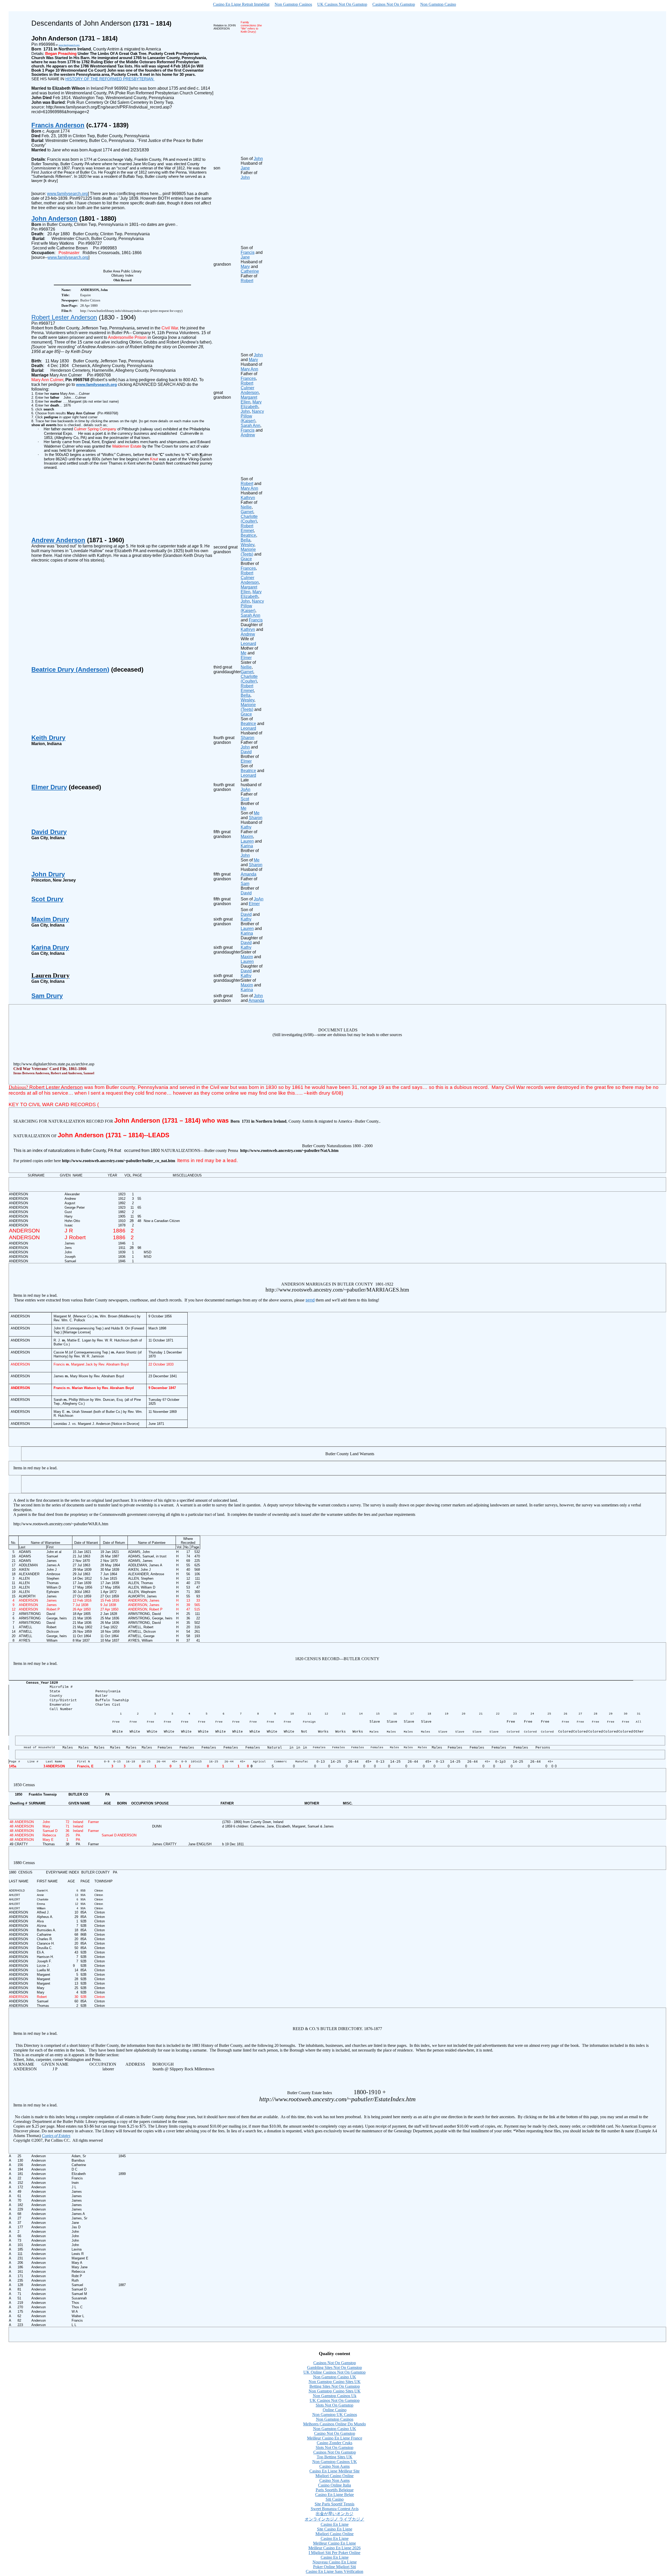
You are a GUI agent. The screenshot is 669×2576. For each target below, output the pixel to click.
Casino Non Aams (334, 2466)
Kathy (246, 827)
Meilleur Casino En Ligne (334, 2543)
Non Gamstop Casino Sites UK (335, 2382)
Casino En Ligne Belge (334, 2495)
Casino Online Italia (334, 2485)
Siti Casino (335, 2499)
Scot (245, 799)
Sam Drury (47, 996)
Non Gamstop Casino (438, 4)
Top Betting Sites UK (335, 2457)
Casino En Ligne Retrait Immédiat (241, 4)
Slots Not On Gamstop (334, 2405)
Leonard (248, 728)
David (246, 752)
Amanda (249, 874)
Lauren (247, 841)
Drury (50, 947)
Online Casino (335, 2410)
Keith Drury (48, 738)
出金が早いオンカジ (334, 2514)
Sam (245, 884)
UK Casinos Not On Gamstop (342, 4)
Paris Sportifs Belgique (335, 2490)
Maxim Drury (50, 919)
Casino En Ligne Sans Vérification (334, 2571)
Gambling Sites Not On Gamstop (334, 2367)
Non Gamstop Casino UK (335, 2377)
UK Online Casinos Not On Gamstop (334, 2372)
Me (244, 808)
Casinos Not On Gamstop (394, 4)
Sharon (247, 738)
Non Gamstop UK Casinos (335, 2415)
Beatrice (248, 724)
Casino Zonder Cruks (334, 2443)
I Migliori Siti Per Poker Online (334, 2553)
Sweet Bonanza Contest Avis (335, 2509)
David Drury (49, 832)
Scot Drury (47, 899)
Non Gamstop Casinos (293, 4)
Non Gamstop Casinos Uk (335, 2396)
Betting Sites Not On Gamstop (335, 2386)
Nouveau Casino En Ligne (335, 2562)
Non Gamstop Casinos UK (335, 2462)
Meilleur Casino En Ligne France (335, 2438)
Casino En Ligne (335, 2524)
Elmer (246, 761)
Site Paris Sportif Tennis (334, 2504)
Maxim (247, 836)
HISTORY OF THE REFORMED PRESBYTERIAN (110, 79)
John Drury (48, 874)
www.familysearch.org (67, 194)
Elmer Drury (49, 787)
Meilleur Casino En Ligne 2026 (334, 2548)
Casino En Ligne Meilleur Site (334, 2471)
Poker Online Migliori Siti (334, 2567)
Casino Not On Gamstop (335, 2433)
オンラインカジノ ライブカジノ (334, 2519)
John (245, 747)
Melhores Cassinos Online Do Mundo (334, 2424)
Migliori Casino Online (334, 2476)
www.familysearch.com (69, 45)
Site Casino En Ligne (335, 2529)
